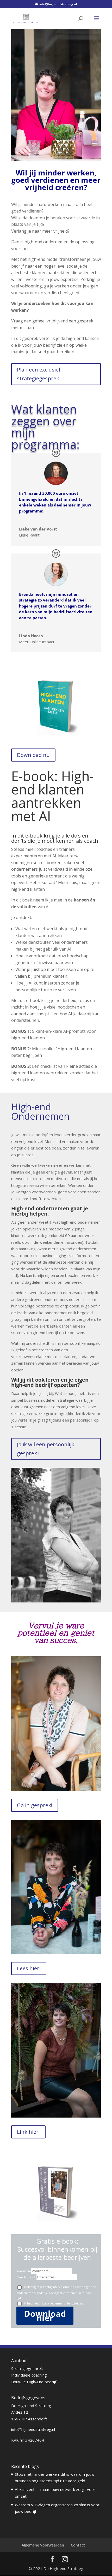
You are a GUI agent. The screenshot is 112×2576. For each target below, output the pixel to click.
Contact (78, 2545)
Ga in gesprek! (35, 1805)
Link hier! (28, 2132)
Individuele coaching (29, 2375)
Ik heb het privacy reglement (53, 2303)
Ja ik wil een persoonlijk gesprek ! (46, 1449)
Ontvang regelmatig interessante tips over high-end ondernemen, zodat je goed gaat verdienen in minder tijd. (56, 2292)
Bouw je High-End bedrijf (34, 2382)
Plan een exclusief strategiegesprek (39, 374)
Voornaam (24, 2271)
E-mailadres (25, 2277)
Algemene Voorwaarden (43, 2545)
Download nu (33, 755)
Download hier (45, 2316)
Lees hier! (29, 1968)
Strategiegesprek (27, 2368)
